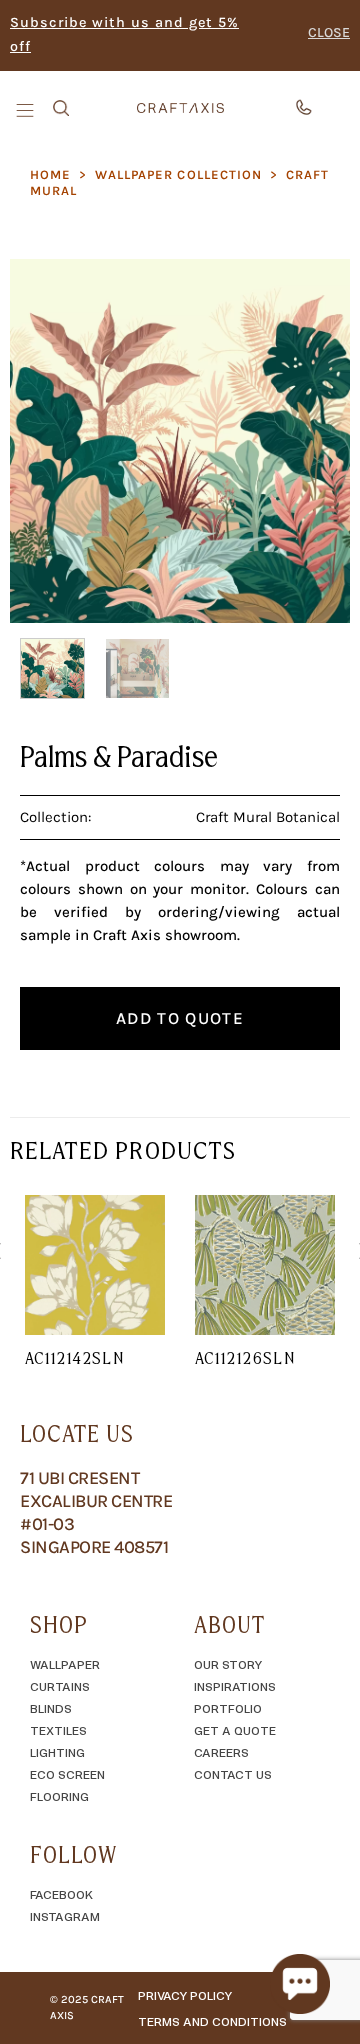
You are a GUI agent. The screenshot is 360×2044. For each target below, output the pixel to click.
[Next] (318, 440)
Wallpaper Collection (178, 174)
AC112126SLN (245, 1358)
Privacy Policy (185, 1995)
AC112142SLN (74, 1358)
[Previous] (42, 440)
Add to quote (180, 1018)
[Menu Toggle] (27, 109)
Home (50, 174)
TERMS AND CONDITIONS (212, 2021)
